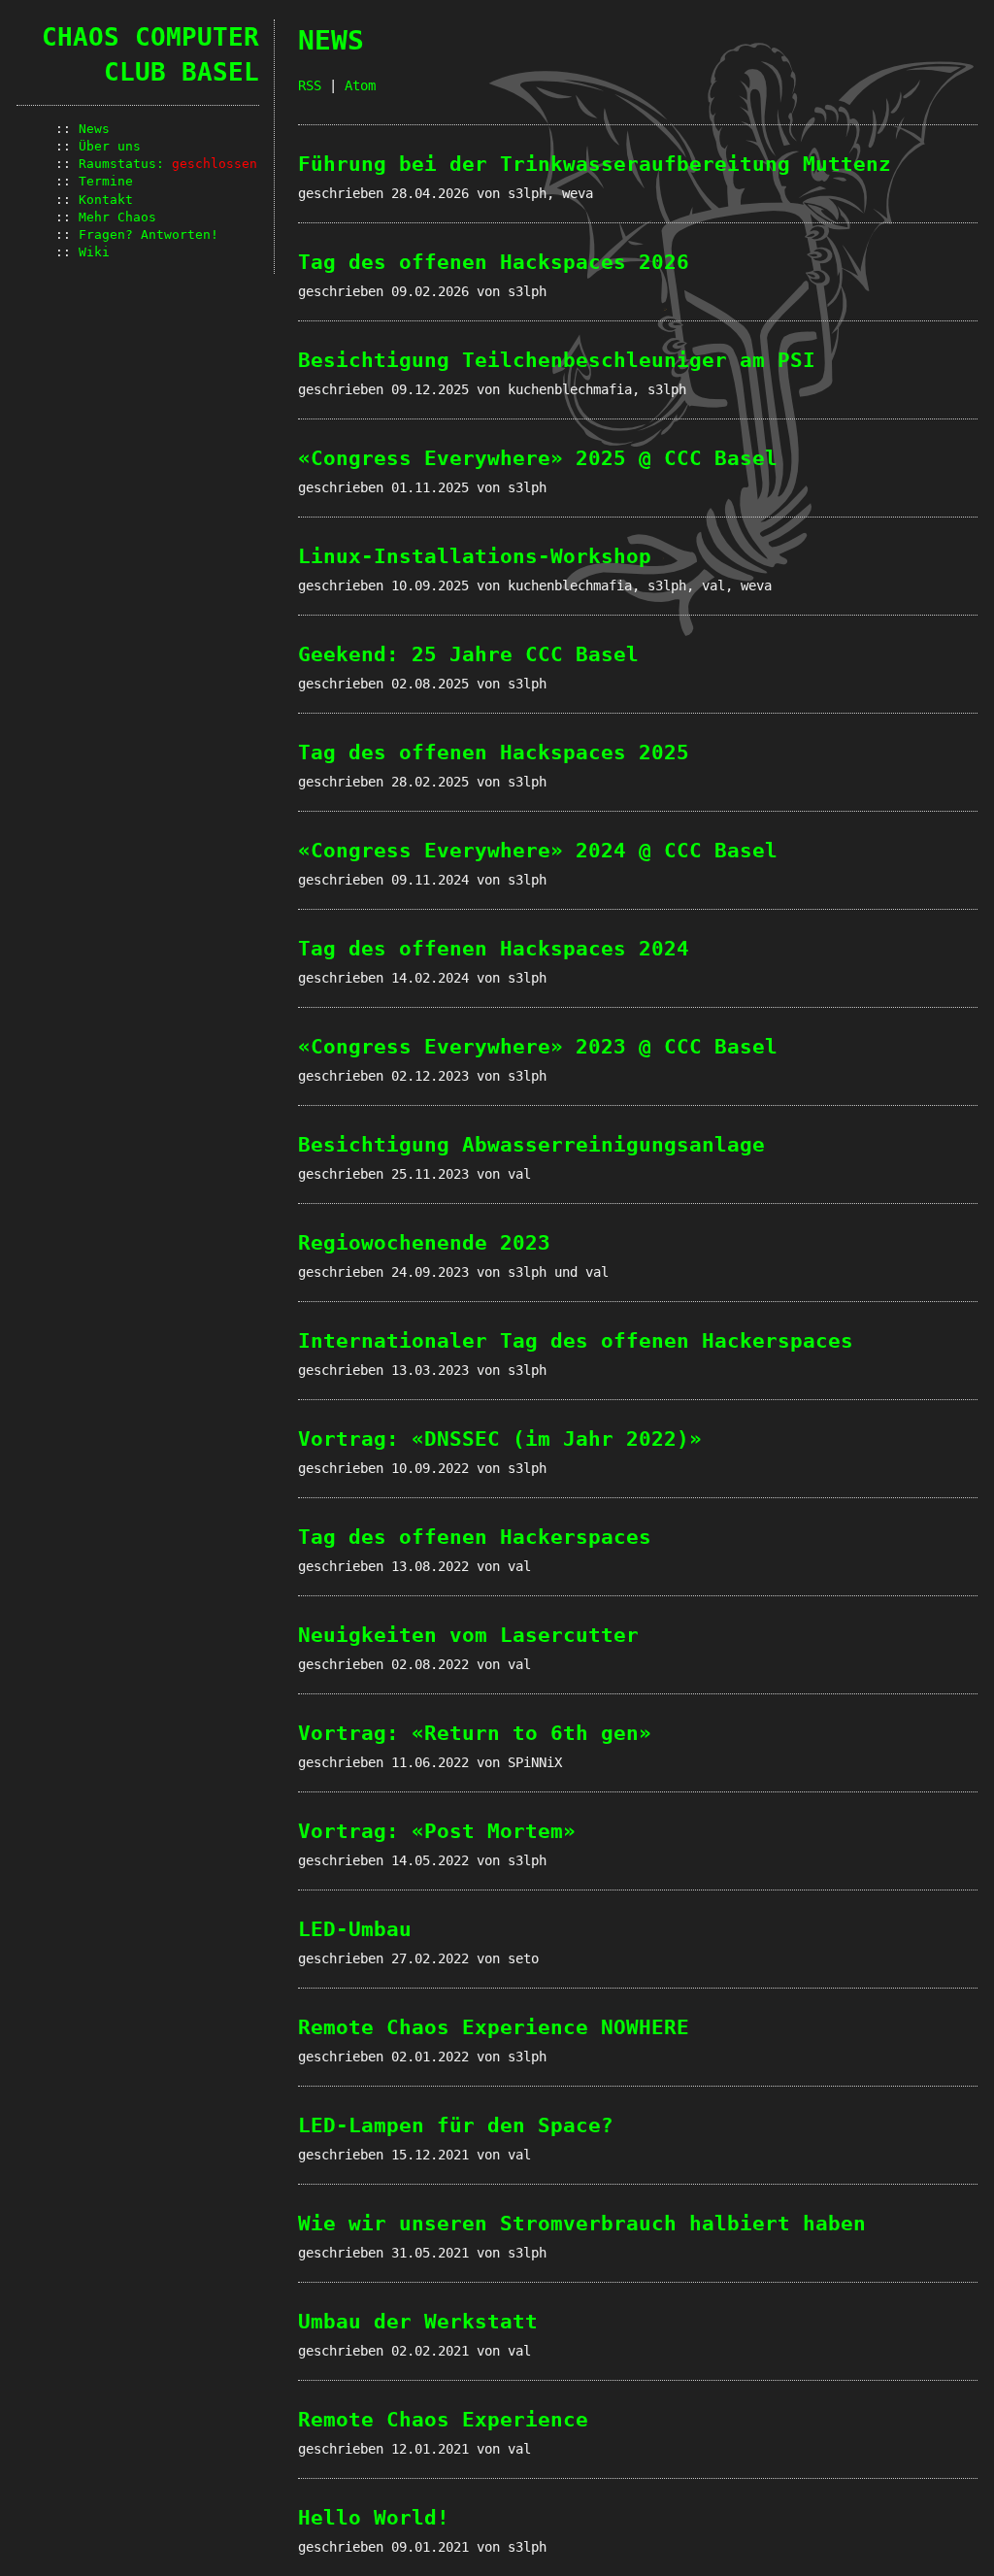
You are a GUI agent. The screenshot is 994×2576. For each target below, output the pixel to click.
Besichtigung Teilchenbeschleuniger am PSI (557, 360)
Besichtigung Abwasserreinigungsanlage (531, 1145)
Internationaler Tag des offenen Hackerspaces (576, 1341)
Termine (106, 181)
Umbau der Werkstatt (418, 2322)
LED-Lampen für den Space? (456, 2125)
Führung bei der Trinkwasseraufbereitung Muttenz (595, 164)
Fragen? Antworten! (149, 234)
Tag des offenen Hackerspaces (475, 1537)
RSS (310, 85)
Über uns (110, 146)
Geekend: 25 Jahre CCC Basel (468, 654)
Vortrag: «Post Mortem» (437, 1831)
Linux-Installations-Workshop (475, 556)
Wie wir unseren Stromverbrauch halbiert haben (582, 2224)
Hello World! (374, 2518)
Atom (360, 85)
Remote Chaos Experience (443, 2420)
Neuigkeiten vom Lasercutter (468, 1635)
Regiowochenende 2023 (424, 1243)
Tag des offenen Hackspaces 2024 (494, 949)
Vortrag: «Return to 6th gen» (475, 1733)
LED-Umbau (355, 1929)
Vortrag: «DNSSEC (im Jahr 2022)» (500, 1439)
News (94, 129)
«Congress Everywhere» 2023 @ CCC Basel (538, 1047)
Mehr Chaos (117, 217)
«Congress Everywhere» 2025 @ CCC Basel (538, 458)
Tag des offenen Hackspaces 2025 (494, 753)
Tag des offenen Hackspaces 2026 (494, 262)
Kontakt (106, 200)
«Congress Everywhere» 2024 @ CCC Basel (538, 851)
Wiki (94, 252)
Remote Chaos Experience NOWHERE (494, 2027)
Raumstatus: (168, 164)
